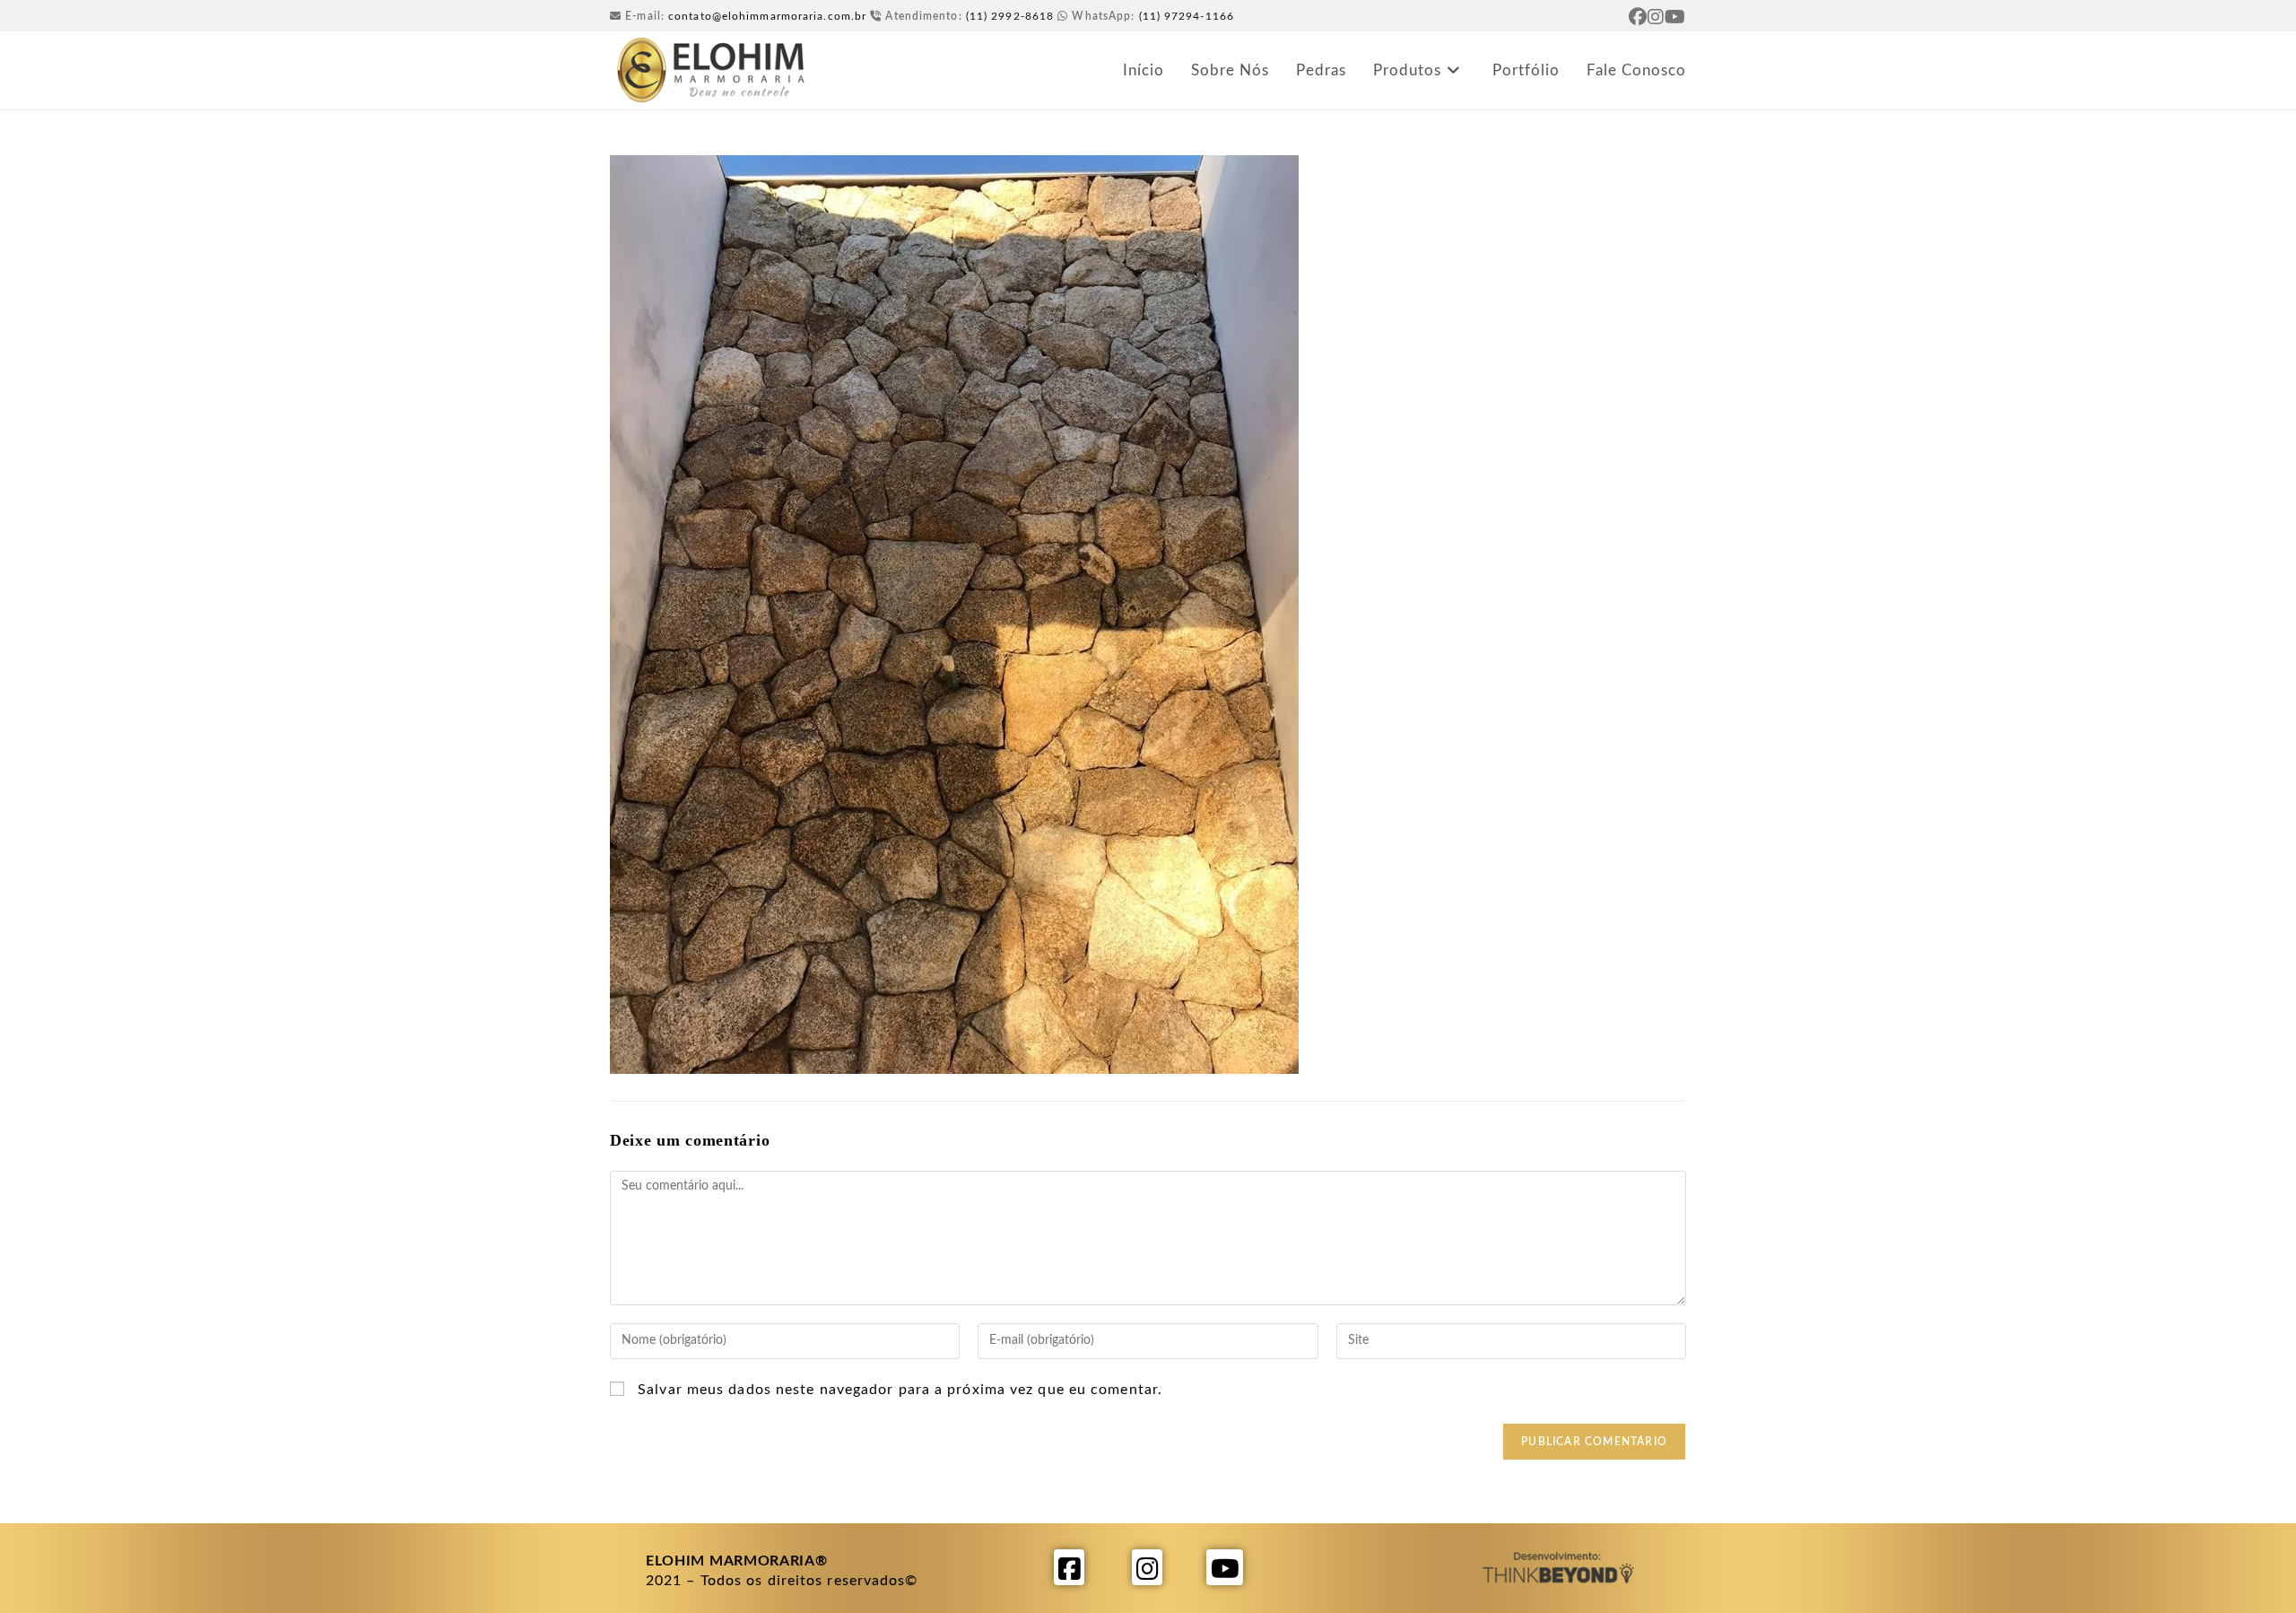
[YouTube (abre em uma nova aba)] (1675, 17)
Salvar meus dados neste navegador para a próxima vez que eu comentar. (900, 1390)
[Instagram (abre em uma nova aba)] (1656, 17)
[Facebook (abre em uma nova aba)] (1638, 17)
